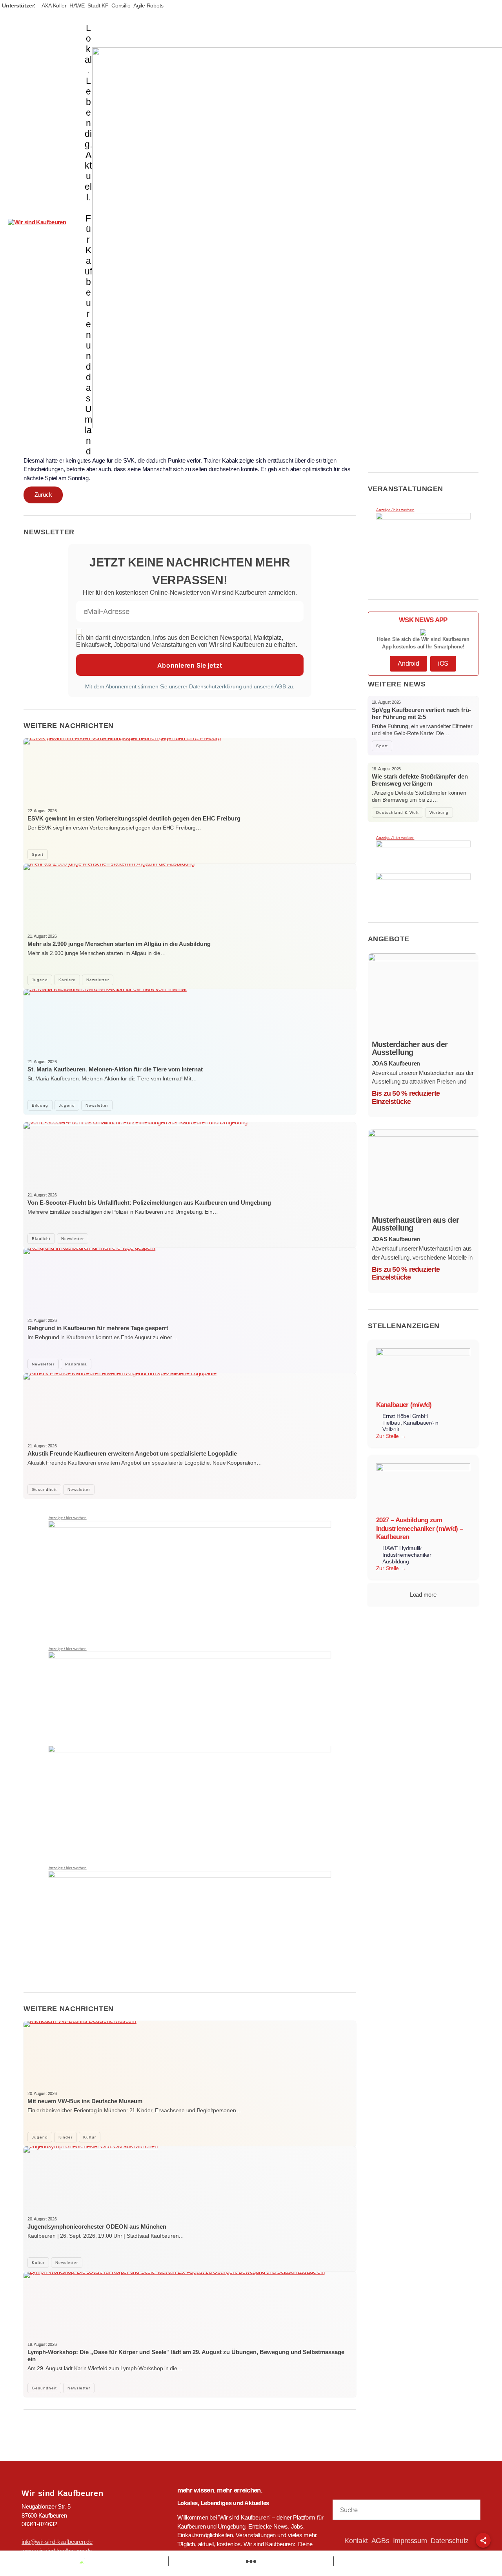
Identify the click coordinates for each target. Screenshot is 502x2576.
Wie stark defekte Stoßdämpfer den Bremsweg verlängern (420, 780)
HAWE (77, 5)
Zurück (43, 495)
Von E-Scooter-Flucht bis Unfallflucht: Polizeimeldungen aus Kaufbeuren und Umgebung (149, 1203)
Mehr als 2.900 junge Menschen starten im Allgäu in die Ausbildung (119, 944)
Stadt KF (98, 5)
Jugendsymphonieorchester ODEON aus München (97, 2227)
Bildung (40, 1105)
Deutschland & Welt (397, 812)
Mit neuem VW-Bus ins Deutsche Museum (85, 2101)
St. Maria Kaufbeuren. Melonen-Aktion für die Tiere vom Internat (115, 1069)
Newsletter (98, 980)
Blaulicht (41, 1239)
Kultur (90, 2137)
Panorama (76, 1364)
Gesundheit (44, 1490)
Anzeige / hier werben (68, 1518)
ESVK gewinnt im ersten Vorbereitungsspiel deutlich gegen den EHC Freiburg (134, 818)
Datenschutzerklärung (216, 686)
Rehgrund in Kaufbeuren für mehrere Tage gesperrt (98, 1328)
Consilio (121, 5)
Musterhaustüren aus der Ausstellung (416, 1224)
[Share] (483, 2540)
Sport (38, 854)
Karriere (67, 980)
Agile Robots (148, 5)
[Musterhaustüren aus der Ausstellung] (423, 1171)
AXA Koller (54, 5)
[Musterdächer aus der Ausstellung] (423, 995)
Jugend (40, 980)
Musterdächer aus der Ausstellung (410, 1048)
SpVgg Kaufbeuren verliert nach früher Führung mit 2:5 (421, 713)
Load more (423, 1595)
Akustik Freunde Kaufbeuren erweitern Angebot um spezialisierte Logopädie (132, 1453)
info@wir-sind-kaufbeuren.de (57, 2542)
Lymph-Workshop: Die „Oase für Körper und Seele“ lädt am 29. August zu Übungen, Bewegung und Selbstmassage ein (186, 2355)
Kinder (65, 2137)
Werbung (439, 812)
